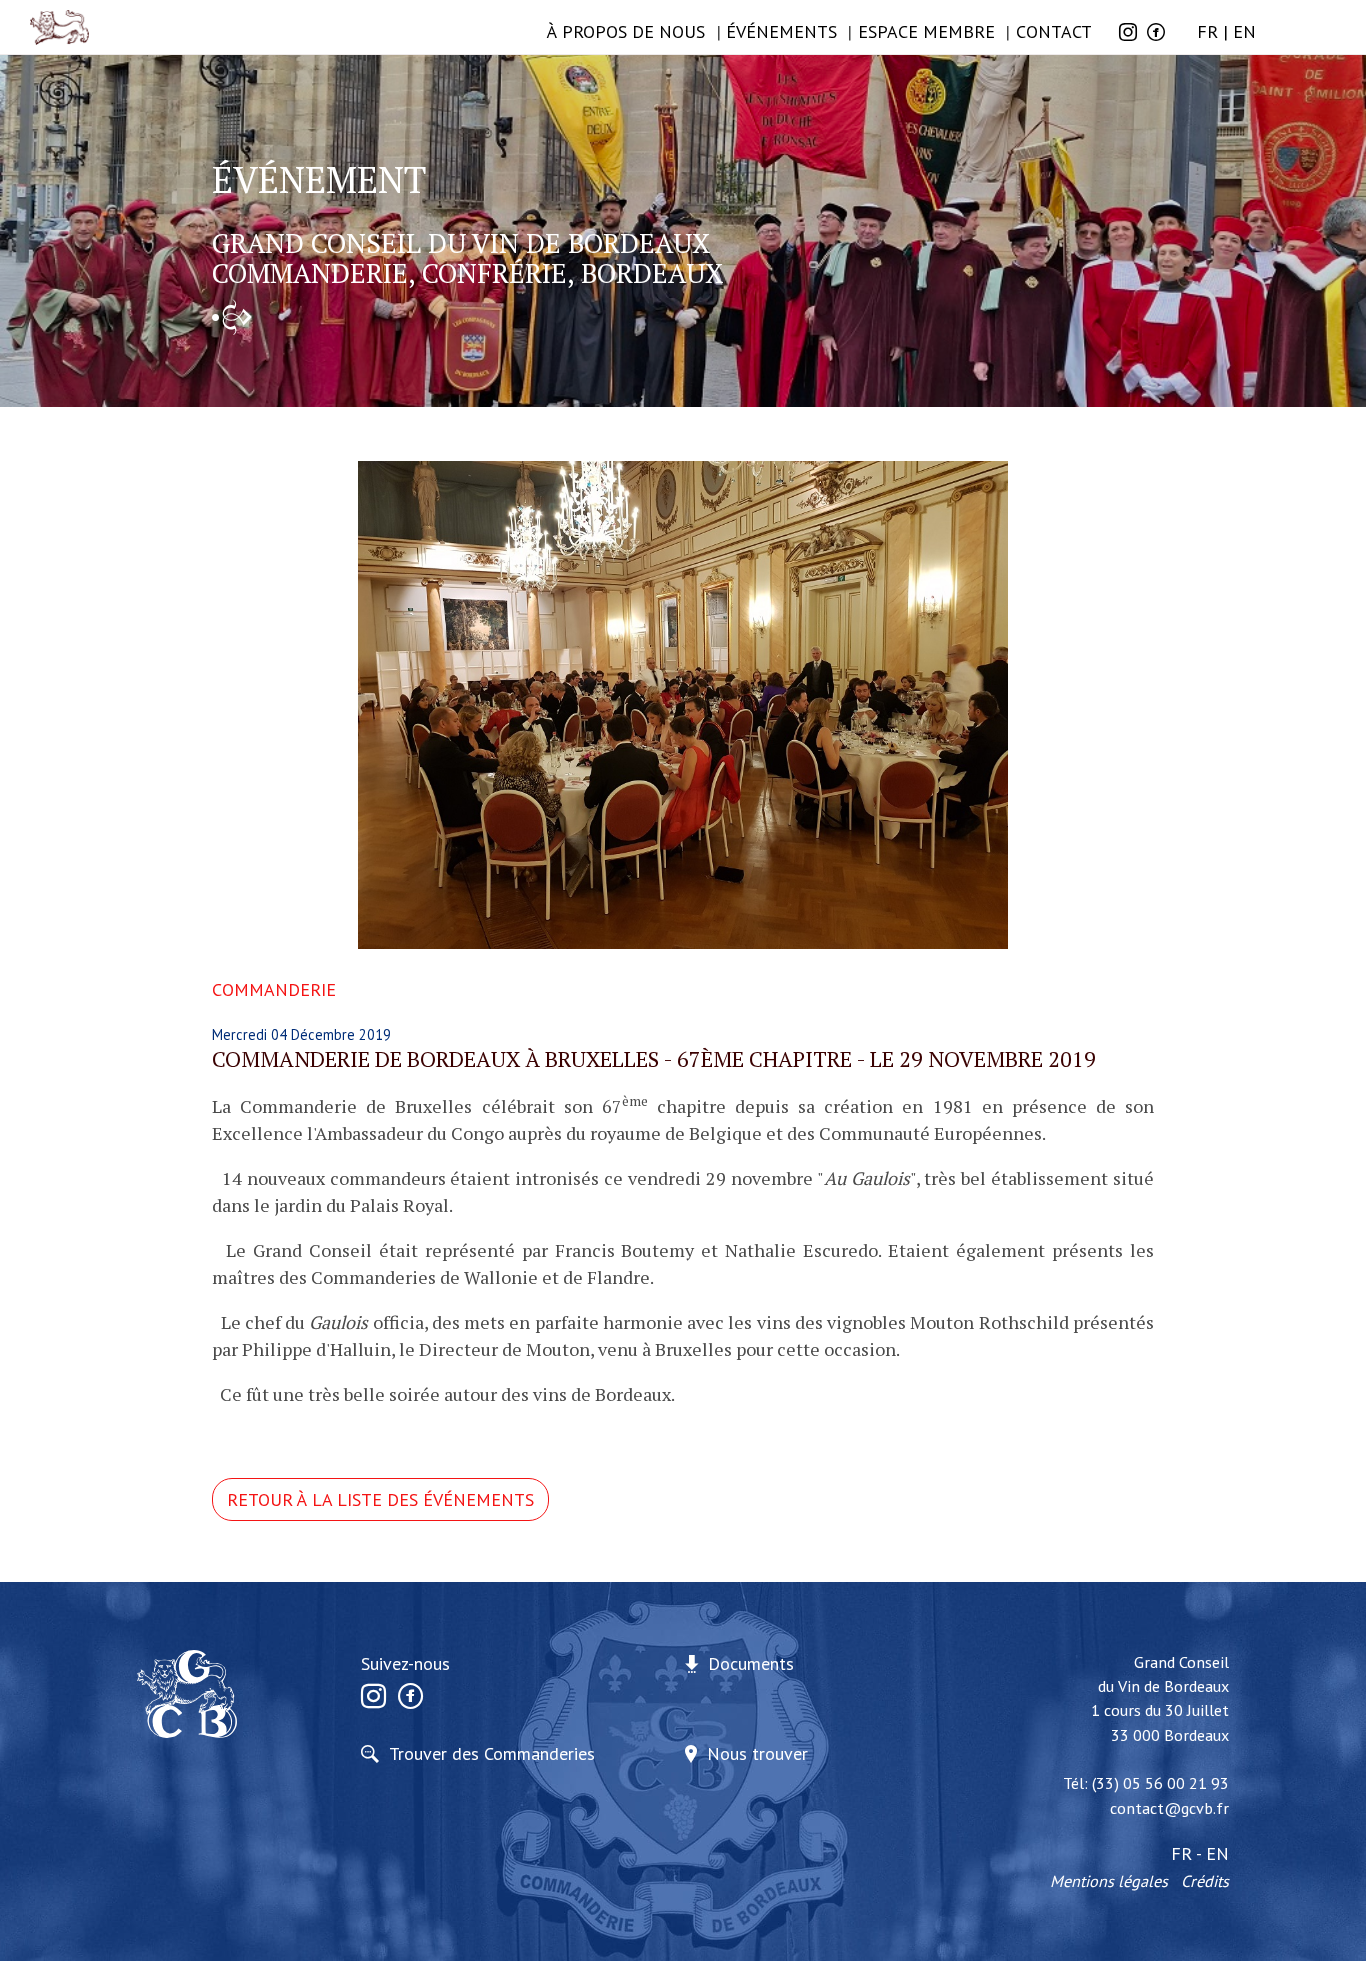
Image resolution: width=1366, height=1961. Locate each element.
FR (1207, 31)
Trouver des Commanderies (492, 1753)
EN (1244, 31)
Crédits (1205, 1881)
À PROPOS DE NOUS (626, 31)
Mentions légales (1109, 1881)
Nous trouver (757, 1753)
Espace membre (926, 31)
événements (781, 31)
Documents (751, 1663)
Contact (1054, 31)
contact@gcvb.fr (1169, 1808)
